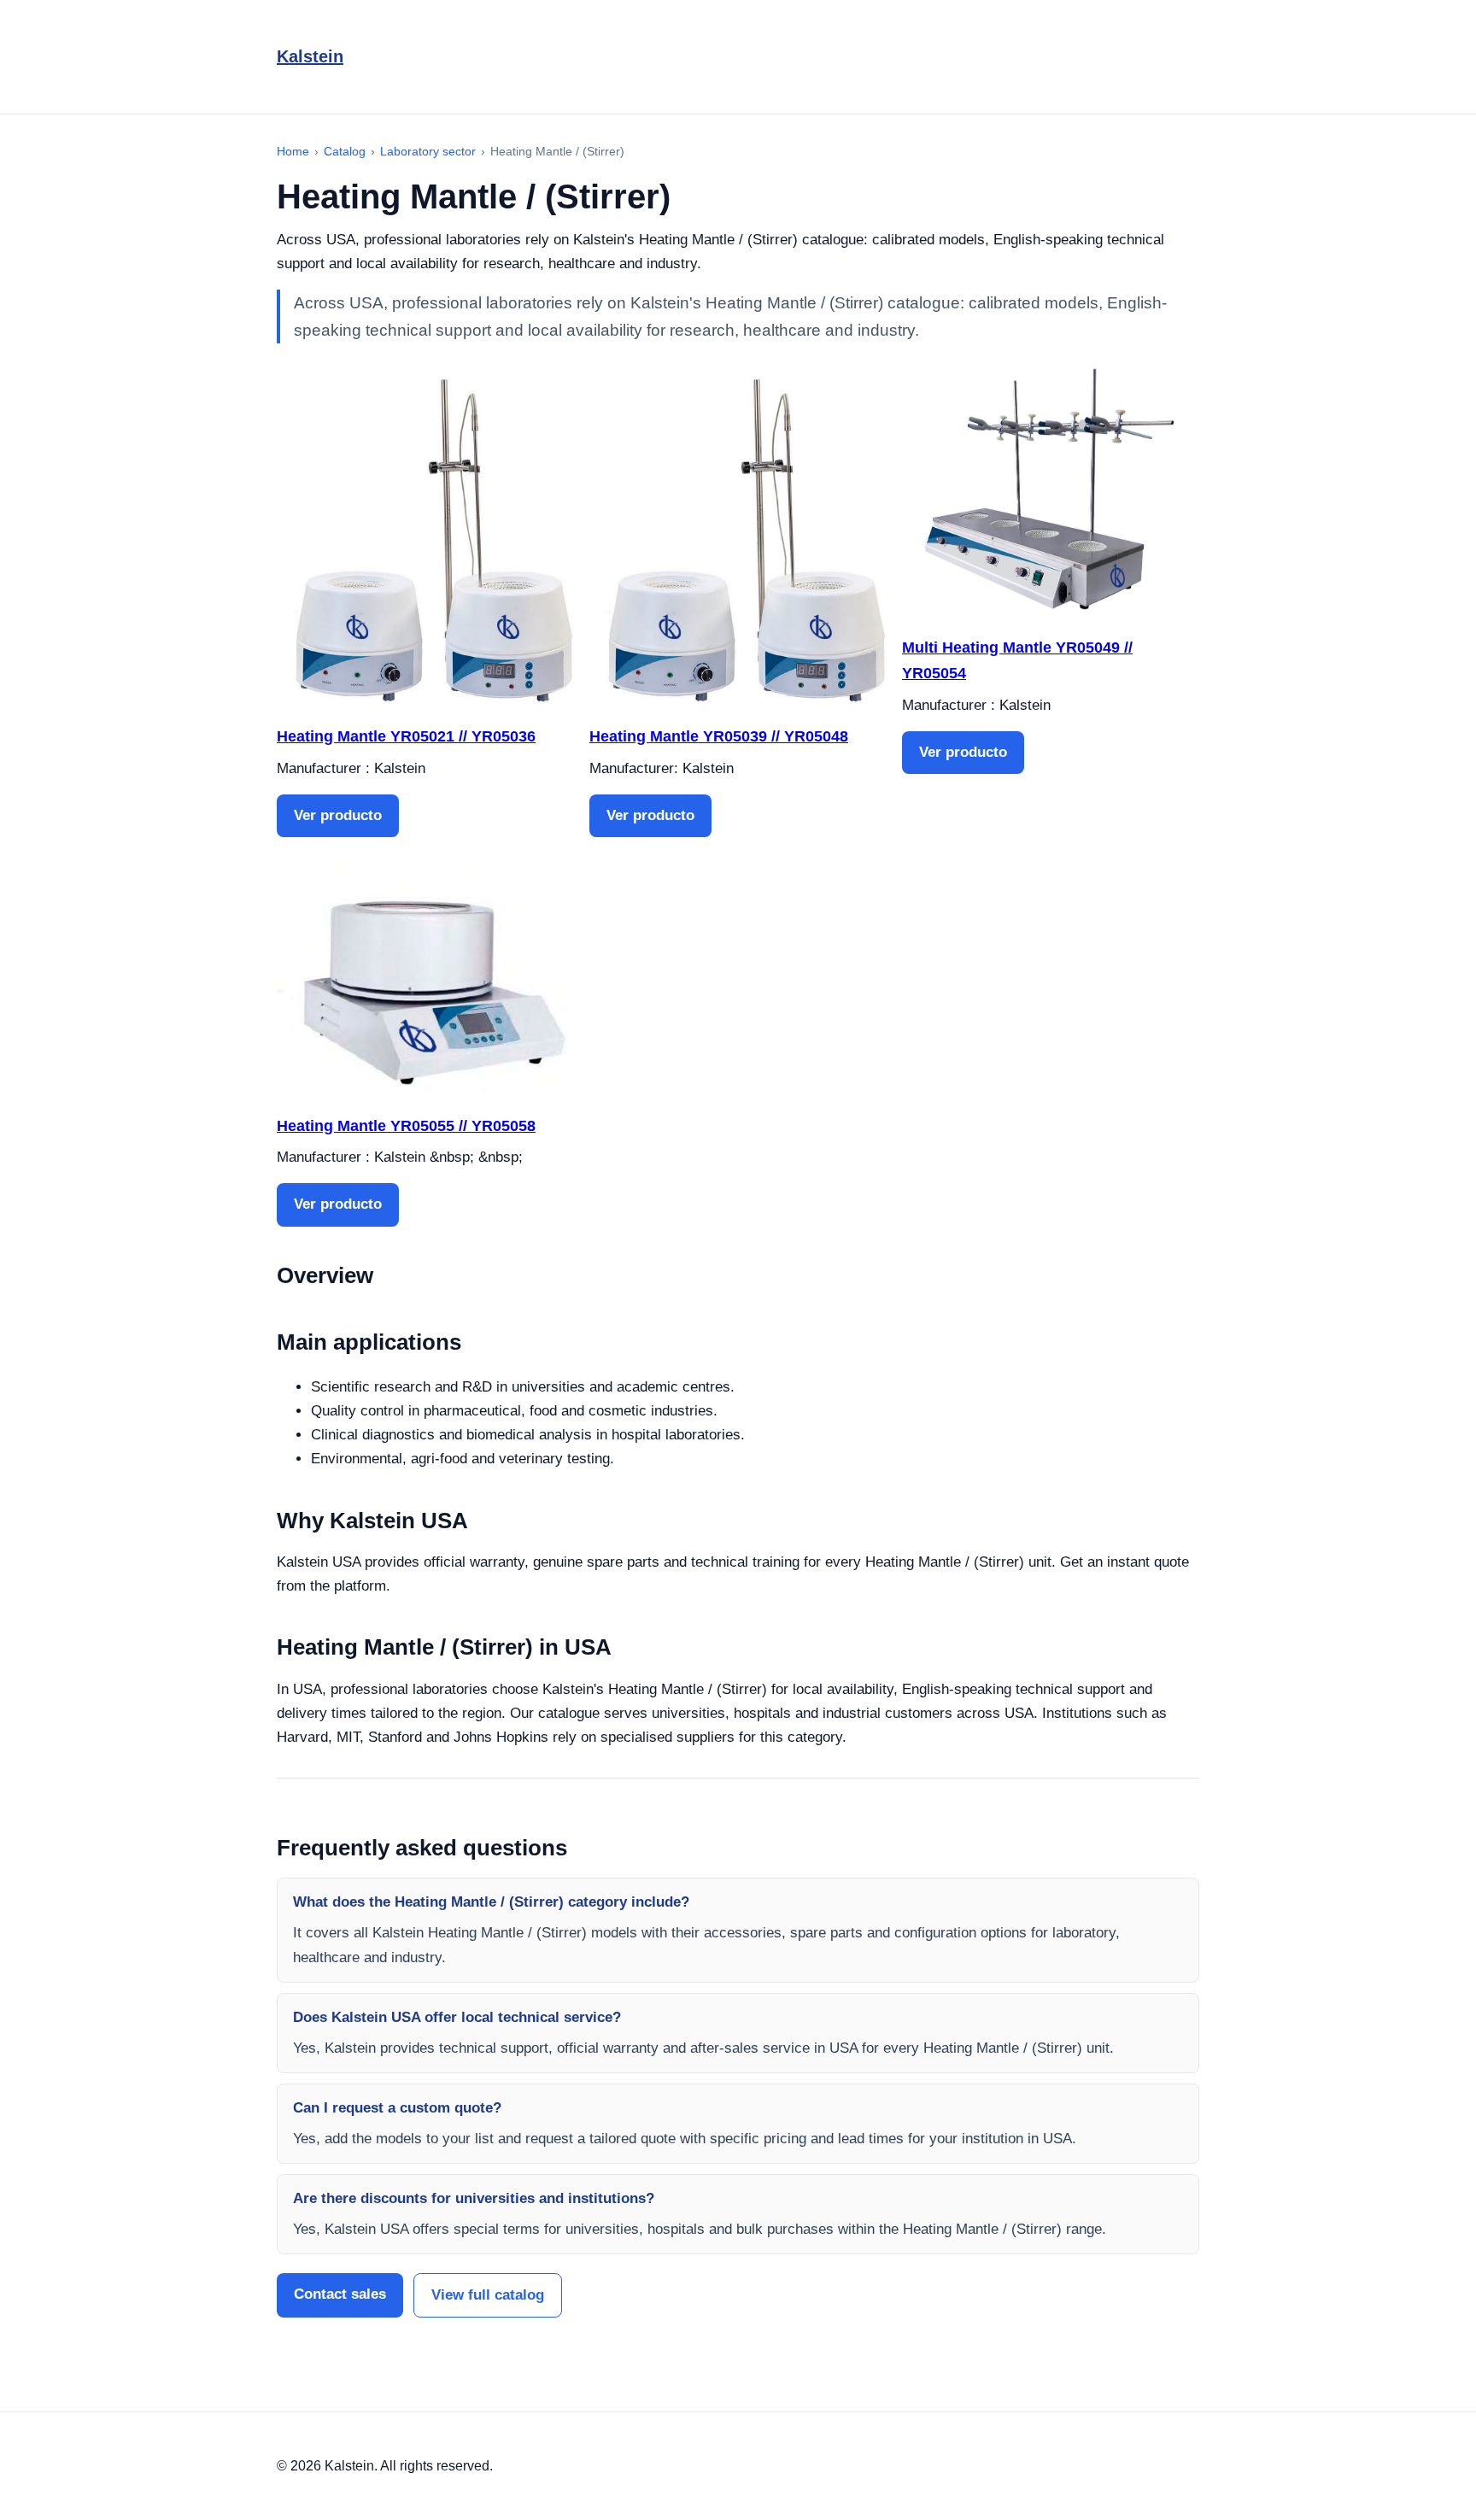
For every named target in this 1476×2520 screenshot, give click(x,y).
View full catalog (488, 2295)
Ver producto (338, 815)
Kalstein (310, 56)
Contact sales (340, 2294)
